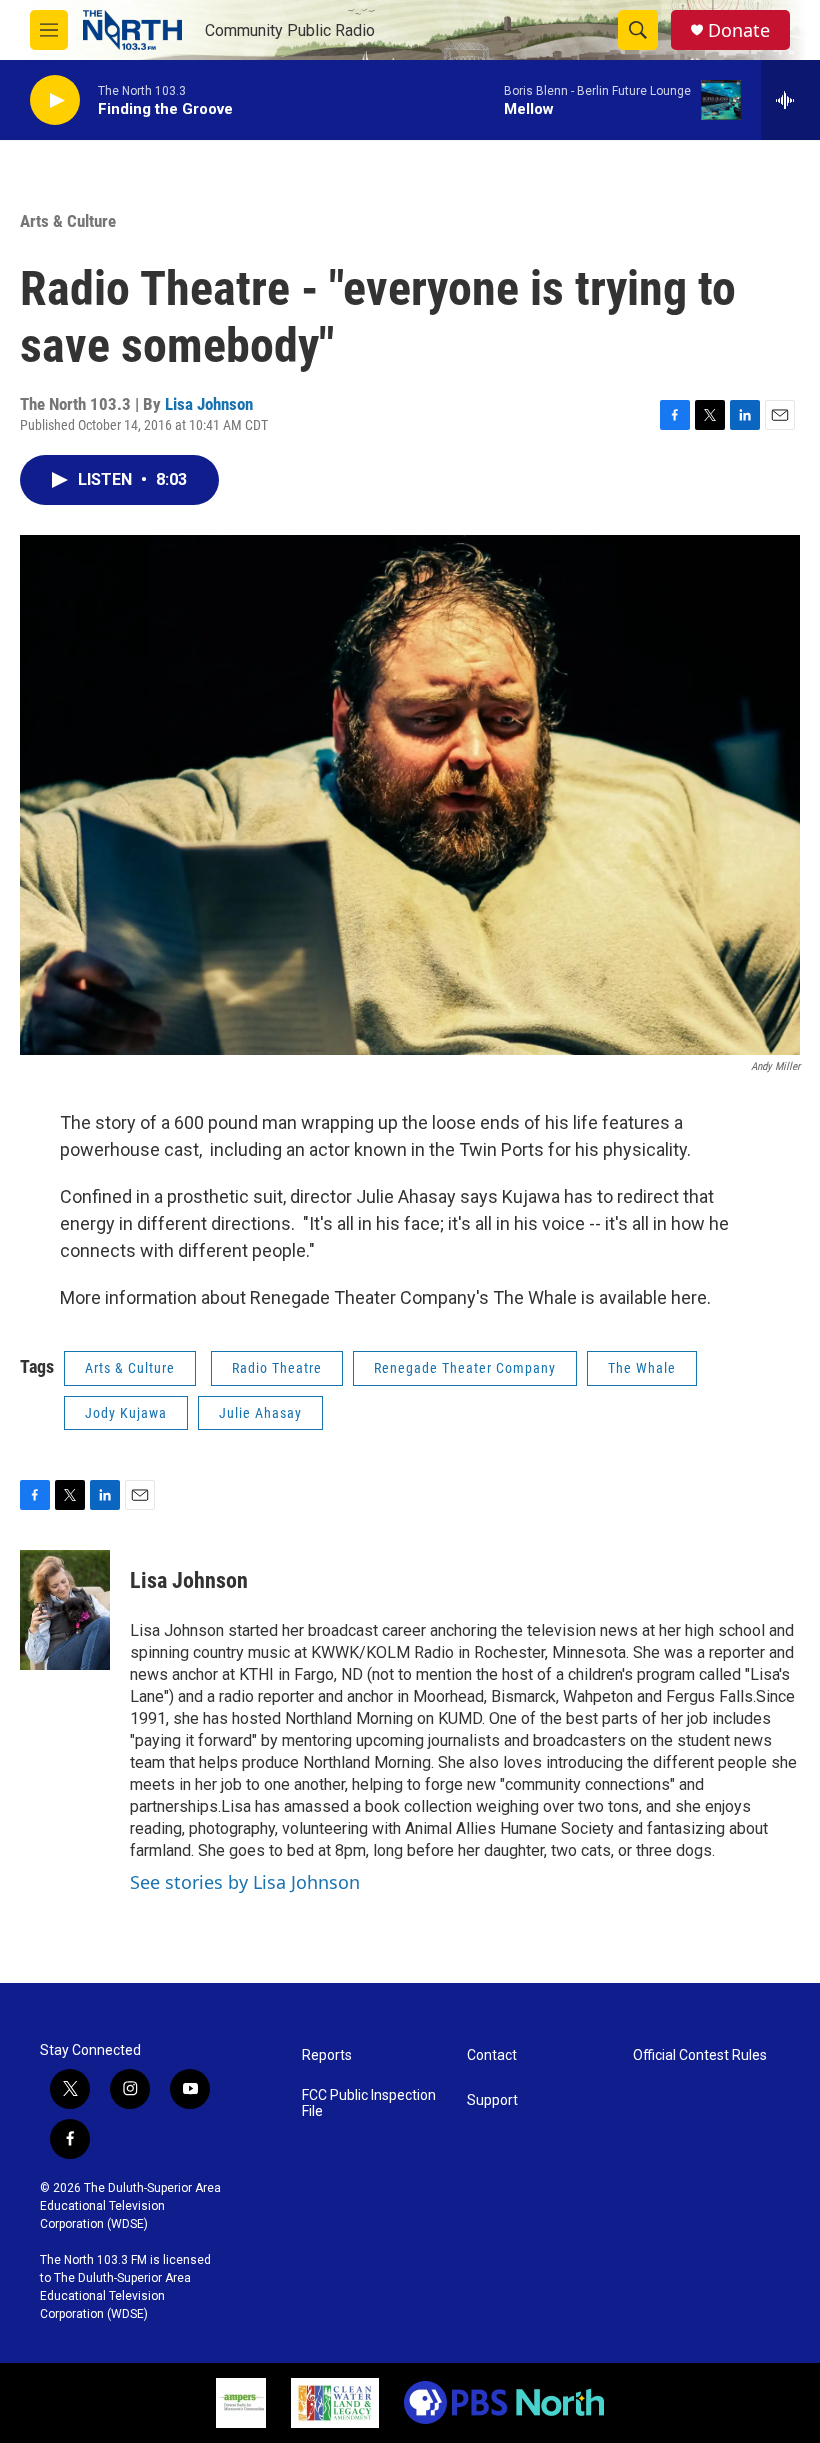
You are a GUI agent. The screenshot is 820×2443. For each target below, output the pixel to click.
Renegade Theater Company (465, 1368)
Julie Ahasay (260, 1413)
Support (492, 2100)
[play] (55, 100)
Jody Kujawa (126, 1413)
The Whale (642, 1368)
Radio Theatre (277, 1368)
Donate (739, 30)
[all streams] (790, 100)
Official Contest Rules (700, 2055)
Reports (327, 2055)
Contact (492, 2055)
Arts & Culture (68, 221)
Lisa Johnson (209, 404)
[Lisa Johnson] (65, 1610)
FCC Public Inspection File (369, 2103)
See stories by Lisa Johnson (245, 1882)
